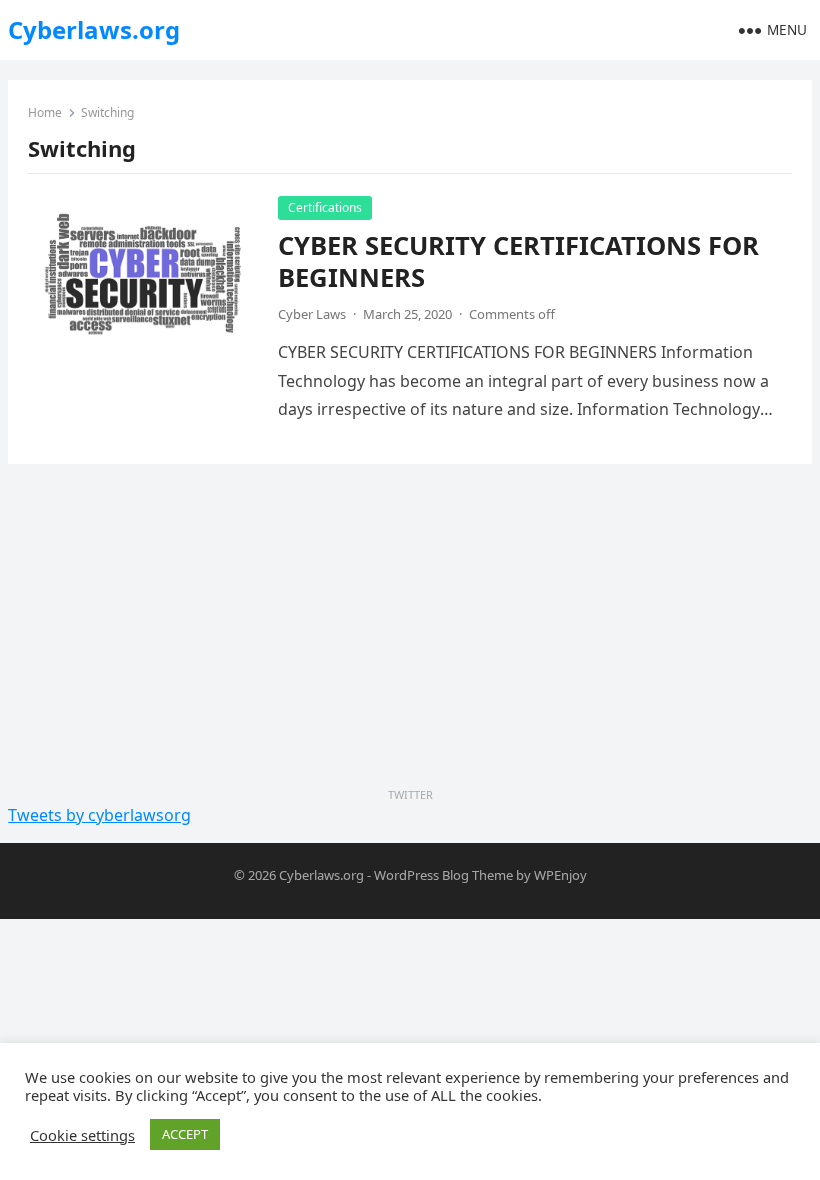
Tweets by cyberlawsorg (99, 815)
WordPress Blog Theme (443, 875)
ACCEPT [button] (185, 1134)
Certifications (325, 207)
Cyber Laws (312, 314)
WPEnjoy (560, 875)
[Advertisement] (410, 629)
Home (45, 112)
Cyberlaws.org (94, 29)
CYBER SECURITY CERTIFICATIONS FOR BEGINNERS (518, 261)
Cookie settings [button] (82, 1135)
